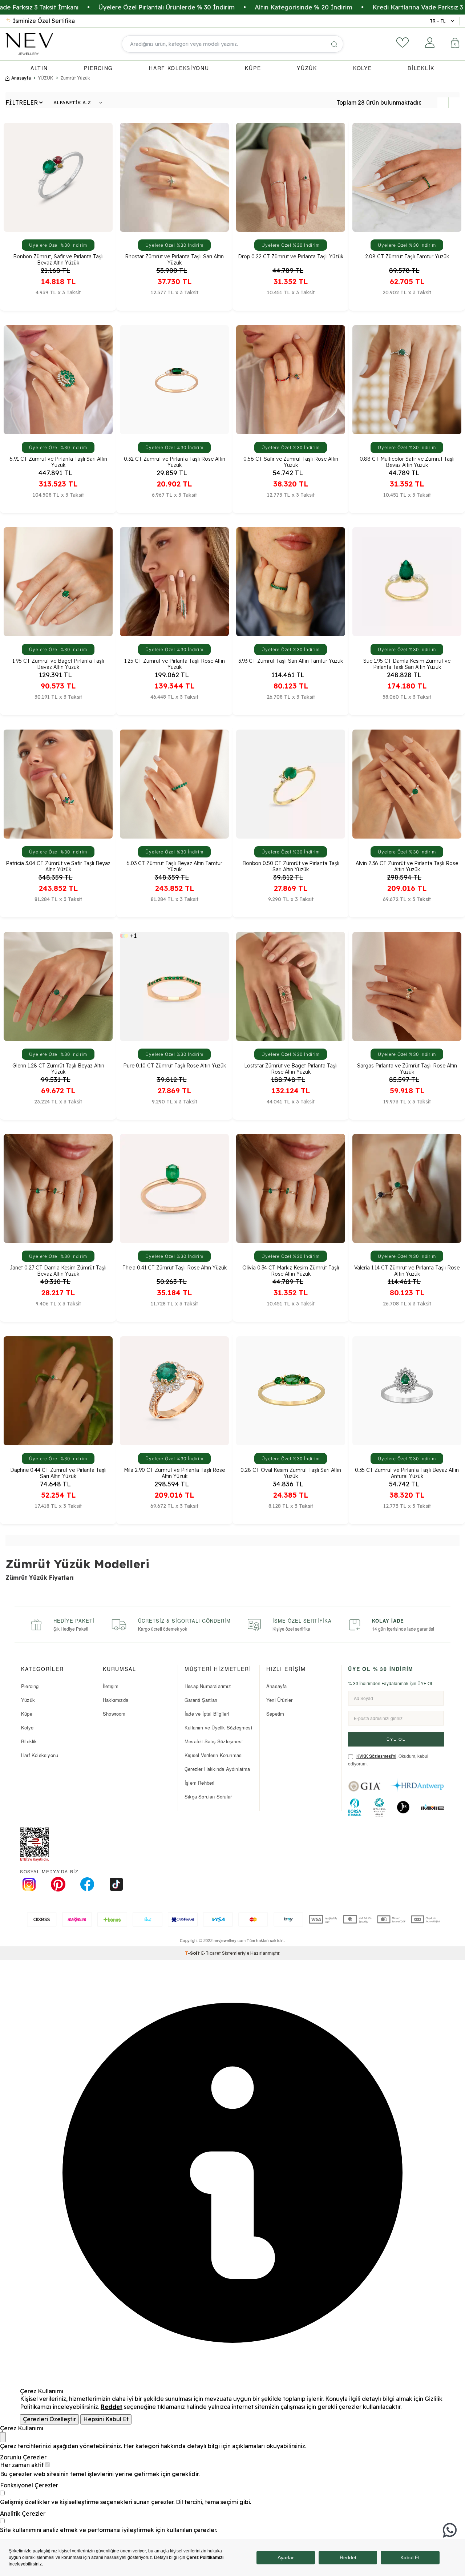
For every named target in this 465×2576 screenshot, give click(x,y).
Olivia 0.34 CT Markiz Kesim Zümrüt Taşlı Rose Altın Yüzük (291, 1270)
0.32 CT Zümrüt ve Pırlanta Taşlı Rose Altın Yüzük (175, 461)
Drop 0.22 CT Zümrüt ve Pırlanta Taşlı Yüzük (291, 257)
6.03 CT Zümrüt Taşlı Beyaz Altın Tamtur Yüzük (174, 866)
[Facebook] (87, 1884)
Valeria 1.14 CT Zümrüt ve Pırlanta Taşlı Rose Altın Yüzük (407, 1270)
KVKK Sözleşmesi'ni (376, 1756)
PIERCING (99, 68)
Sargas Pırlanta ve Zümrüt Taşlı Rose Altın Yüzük (407, 1068)
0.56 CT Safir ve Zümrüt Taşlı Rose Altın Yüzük (291, 461)
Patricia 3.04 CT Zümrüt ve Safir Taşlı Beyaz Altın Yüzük (58, 866)
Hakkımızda (116, 1700)
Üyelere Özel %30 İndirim (58, 245)
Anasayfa (21, 78)
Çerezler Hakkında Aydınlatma (217, 1769)
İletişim (111, 1686)
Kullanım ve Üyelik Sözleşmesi (218, 1727)
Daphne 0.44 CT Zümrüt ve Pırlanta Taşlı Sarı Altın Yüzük (58, 1473)
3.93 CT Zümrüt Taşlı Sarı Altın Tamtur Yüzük (291, 661)
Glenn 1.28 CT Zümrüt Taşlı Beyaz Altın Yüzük (58, 1068)
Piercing (30, 1686)
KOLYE (363, 68)
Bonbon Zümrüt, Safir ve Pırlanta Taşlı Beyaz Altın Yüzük (58, 259)
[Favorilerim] (403, 43)
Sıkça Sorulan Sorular (208, 1796)
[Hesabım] (430, 43)
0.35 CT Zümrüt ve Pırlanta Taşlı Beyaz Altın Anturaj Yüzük (407, 1473)
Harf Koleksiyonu (40, 1755)
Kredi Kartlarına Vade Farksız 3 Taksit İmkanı (338, 7)
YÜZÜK (307, 68)
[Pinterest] (58, 1884)
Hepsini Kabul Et (106, 2419)
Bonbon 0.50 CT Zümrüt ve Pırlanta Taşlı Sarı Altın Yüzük (291, 866)
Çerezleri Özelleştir (49, 2419)
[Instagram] (29, 1884)
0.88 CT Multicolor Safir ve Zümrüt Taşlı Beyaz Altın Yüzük (407, 461)
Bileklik (29, 1741)
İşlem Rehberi (200, 1783)
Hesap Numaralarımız (208, 1686)
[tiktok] (116, 1884)
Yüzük (28, 1700)
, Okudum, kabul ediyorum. (388, 1760)
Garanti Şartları (201, 1700)
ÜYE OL (396, 1739)
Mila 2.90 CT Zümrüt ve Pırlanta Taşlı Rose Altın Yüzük (174, 1473)
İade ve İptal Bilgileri (207, 1714)
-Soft (193, 1953)
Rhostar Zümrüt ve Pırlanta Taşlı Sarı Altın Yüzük (174, 259)
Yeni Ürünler (279, 1700)
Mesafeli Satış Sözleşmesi (214, 1741)
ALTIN (39, 68)
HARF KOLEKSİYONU (179, 68)
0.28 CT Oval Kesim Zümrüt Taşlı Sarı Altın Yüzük (291, 1473)
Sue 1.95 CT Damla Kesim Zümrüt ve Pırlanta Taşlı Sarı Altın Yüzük (407, 663)
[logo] (29, 44)
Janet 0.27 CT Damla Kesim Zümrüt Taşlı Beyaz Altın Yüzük (58, 1270)
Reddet (112, 2407)
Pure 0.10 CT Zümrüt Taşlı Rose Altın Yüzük (175, 1066)
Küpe (27, 1714)
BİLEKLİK (421, 68)
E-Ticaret (211, 1953)
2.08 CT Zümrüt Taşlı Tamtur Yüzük (407, 257)
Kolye (27, 1727)
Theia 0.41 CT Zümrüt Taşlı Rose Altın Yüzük (175, 1268)
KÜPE (253, 68)
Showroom (114, 1714)
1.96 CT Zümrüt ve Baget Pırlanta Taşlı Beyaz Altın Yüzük (58, 663)
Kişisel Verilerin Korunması (214, 1755)
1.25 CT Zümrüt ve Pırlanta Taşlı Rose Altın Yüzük (175, 663)
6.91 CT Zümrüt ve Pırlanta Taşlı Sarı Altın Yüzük (58, 461)
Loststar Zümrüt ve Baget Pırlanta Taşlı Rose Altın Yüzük (291, 1068)
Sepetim (275, 1714)
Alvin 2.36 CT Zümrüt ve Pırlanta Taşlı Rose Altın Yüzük (407, 866)
